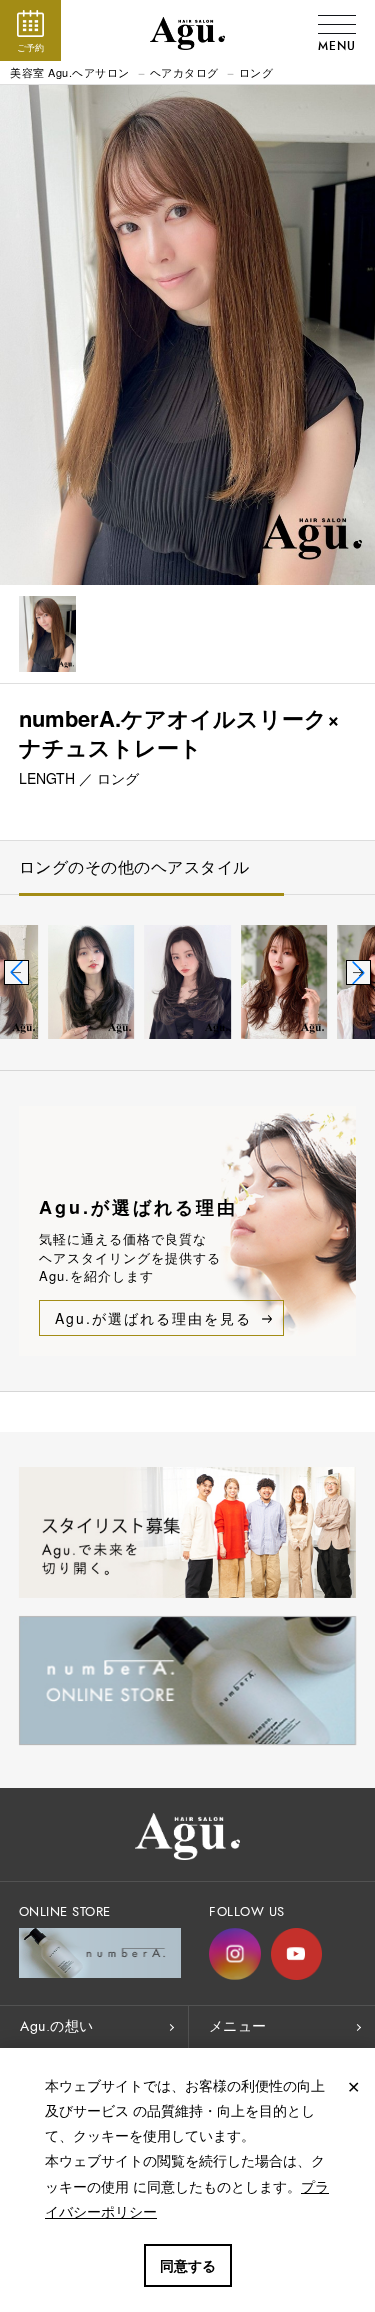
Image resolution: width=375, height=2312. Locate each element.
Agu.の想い (57, 2026)
